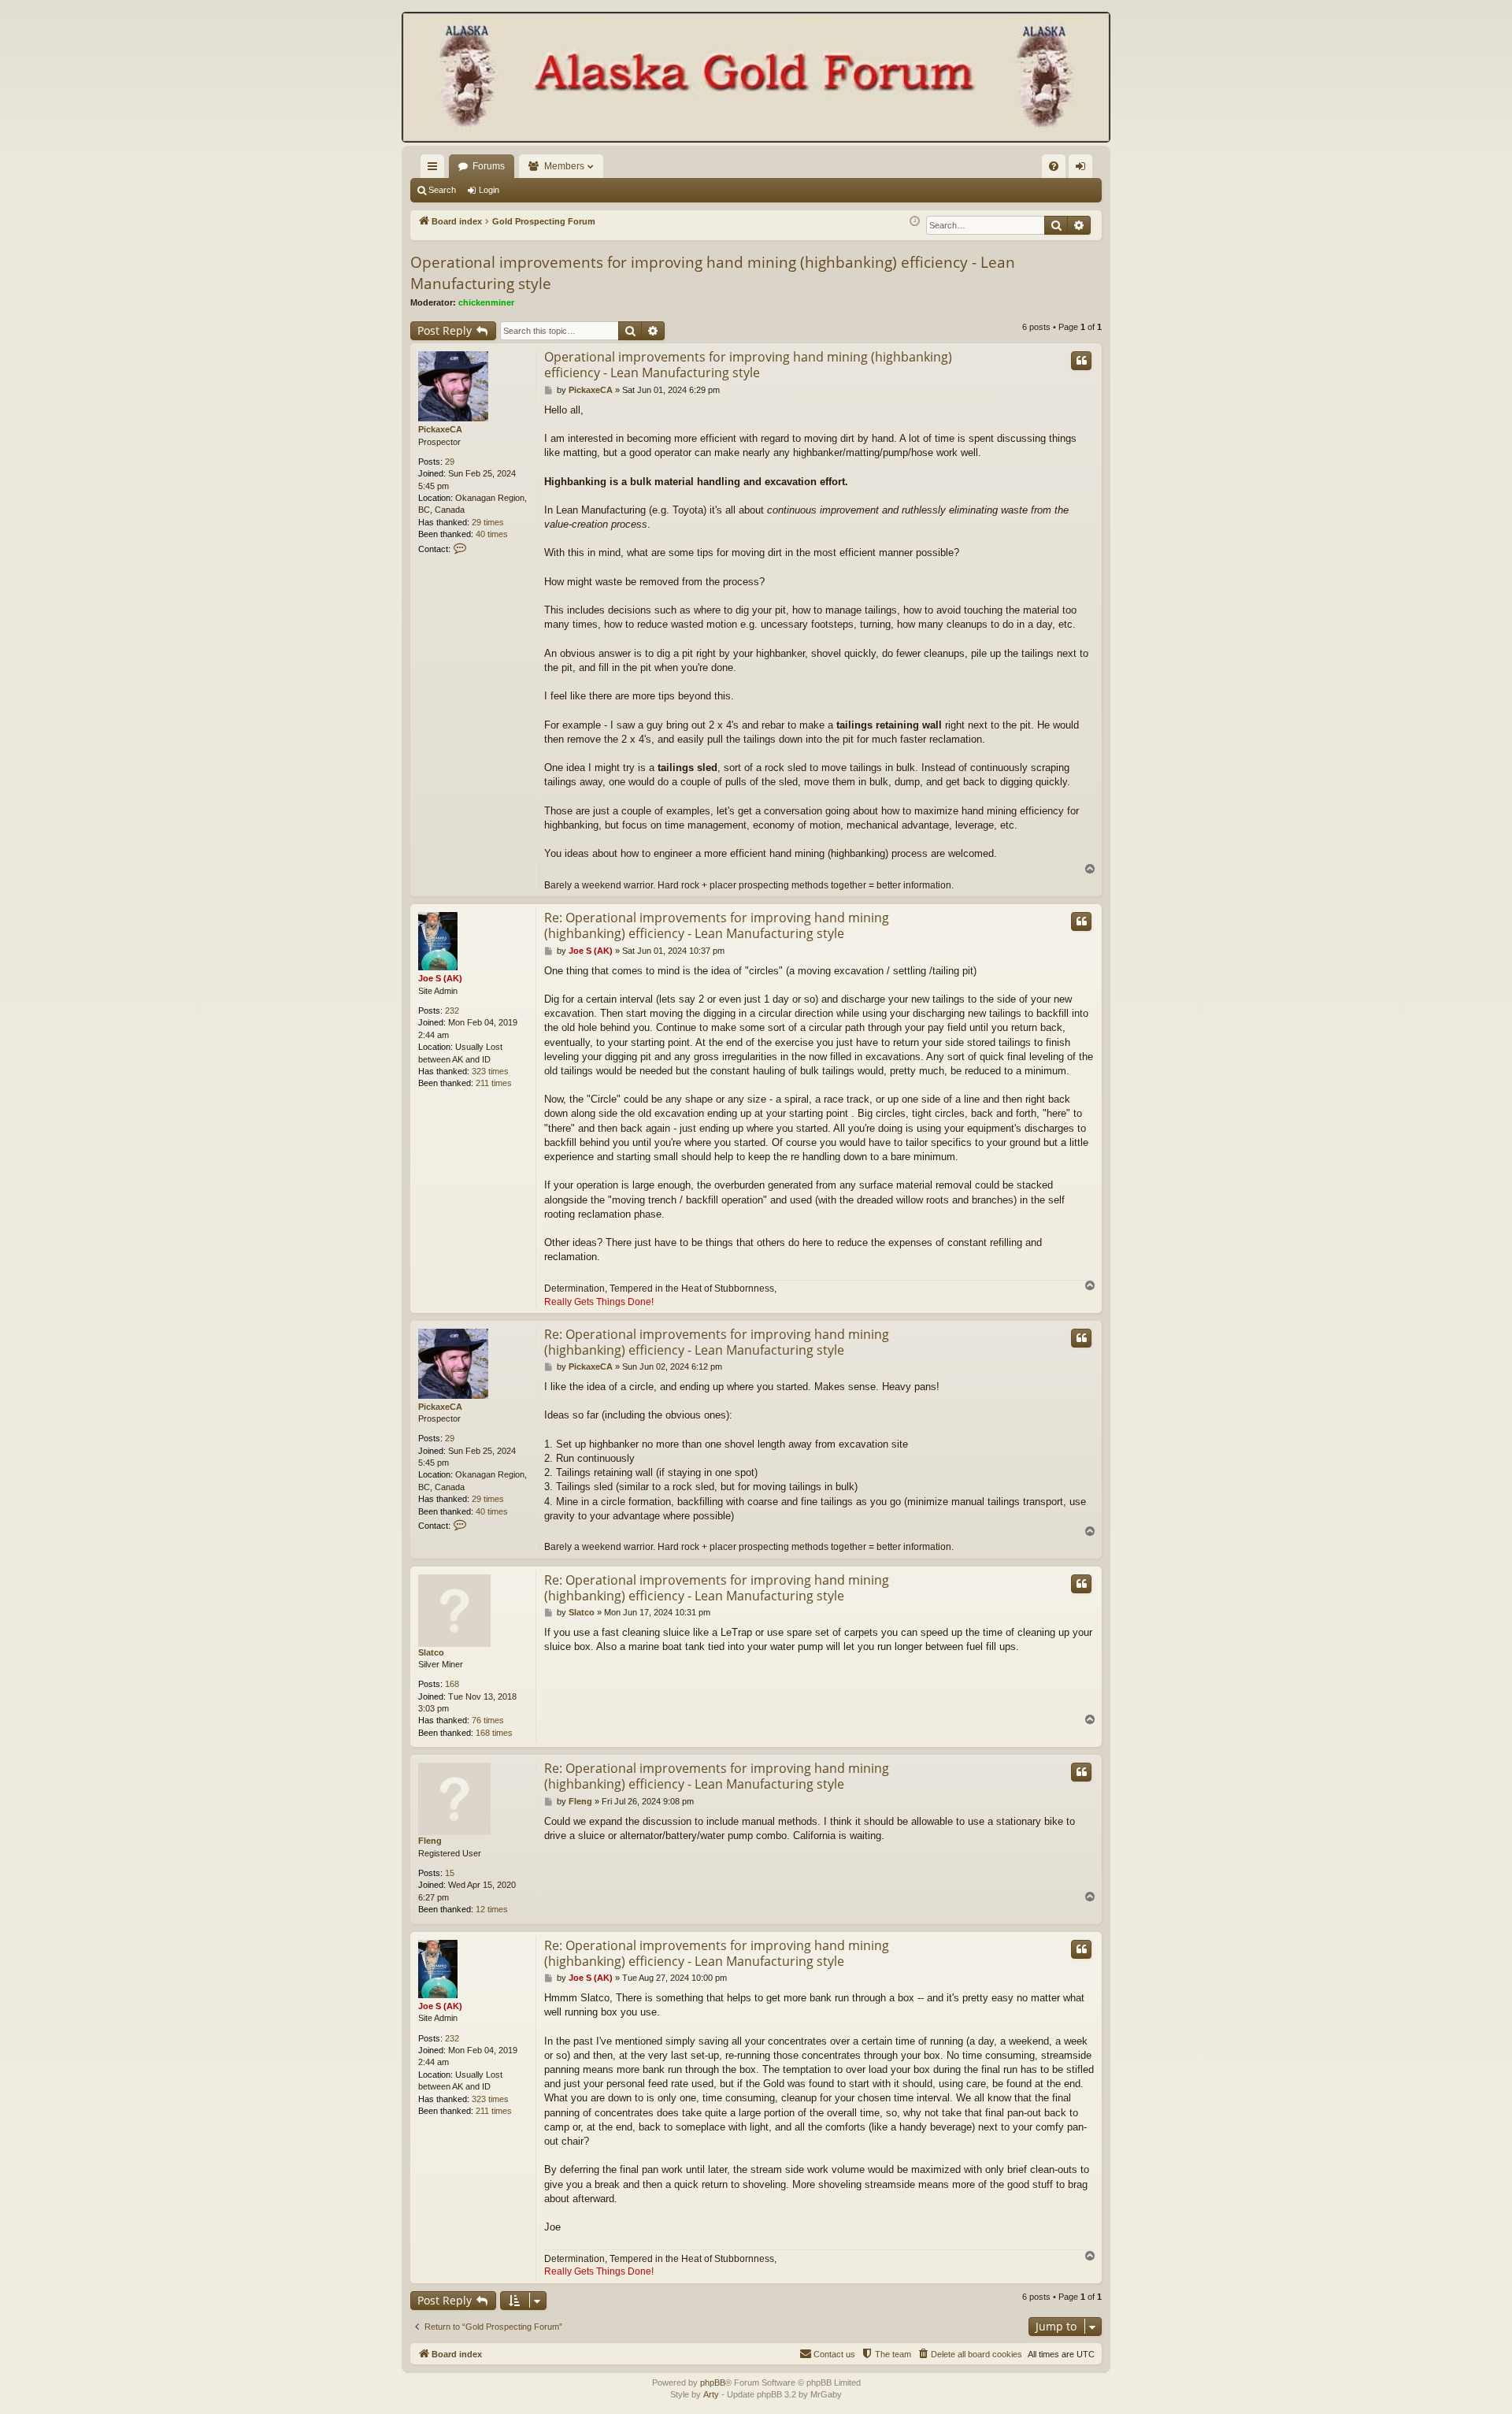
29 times (488, 522)
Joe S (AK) (440, 978)
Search (442, 190)
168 (452, 1684)
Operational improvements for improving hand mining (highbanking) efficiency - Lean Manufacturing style (713, 273)
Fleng (430, 1841)
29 (450, 462)
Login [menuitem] (1084, 169)
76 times (488, 1720)
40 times (492, 534)
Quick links (435, 169)
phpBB (713, 2382)
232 (452, 1010)
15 (450, 1873)
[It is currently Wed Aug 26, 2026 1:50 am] (915, 222)
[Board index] (756, 79)
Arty (711, 2394)
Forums (489, 166)
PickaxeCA (440, 429)
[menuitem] (1054, 166)
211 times (494, 1083)
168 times (494, 1733)
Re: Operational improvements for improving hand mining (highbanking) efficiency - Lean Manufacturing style (717, 925)
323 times (490, 1071)
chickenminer (486, 302)
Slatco (431, 1652)
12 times (492, 1909)
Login (489, 190)
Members (564, 166)
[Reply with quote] (1081, 361)
